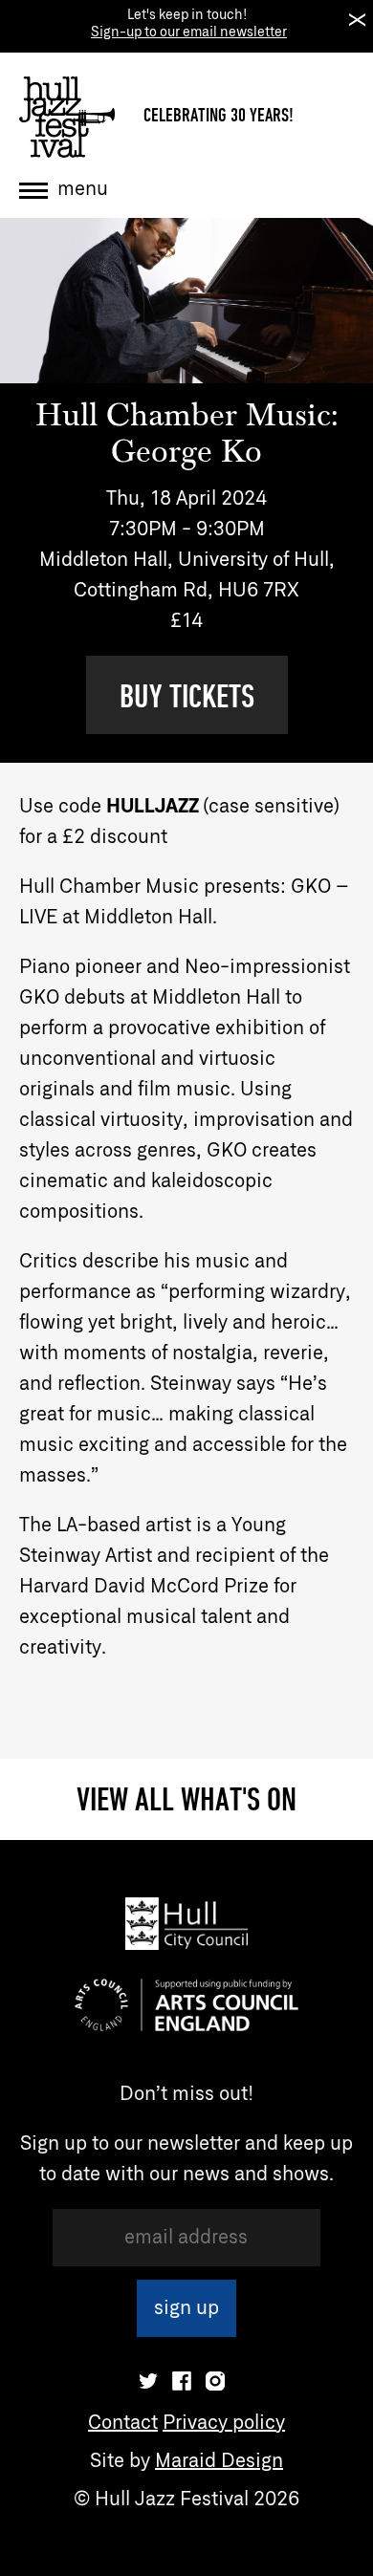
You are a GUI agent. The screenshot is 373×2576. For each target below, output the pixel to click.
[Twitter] (148, 2381)
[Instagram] (215, 2381)
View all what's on (186, 1799)
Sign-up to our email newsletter (189, 32)
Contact (123, 2423)
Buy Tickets (187, 696)
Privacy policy (224, 2423)
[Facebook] (182, 2381)
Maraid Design (219, 2461)
